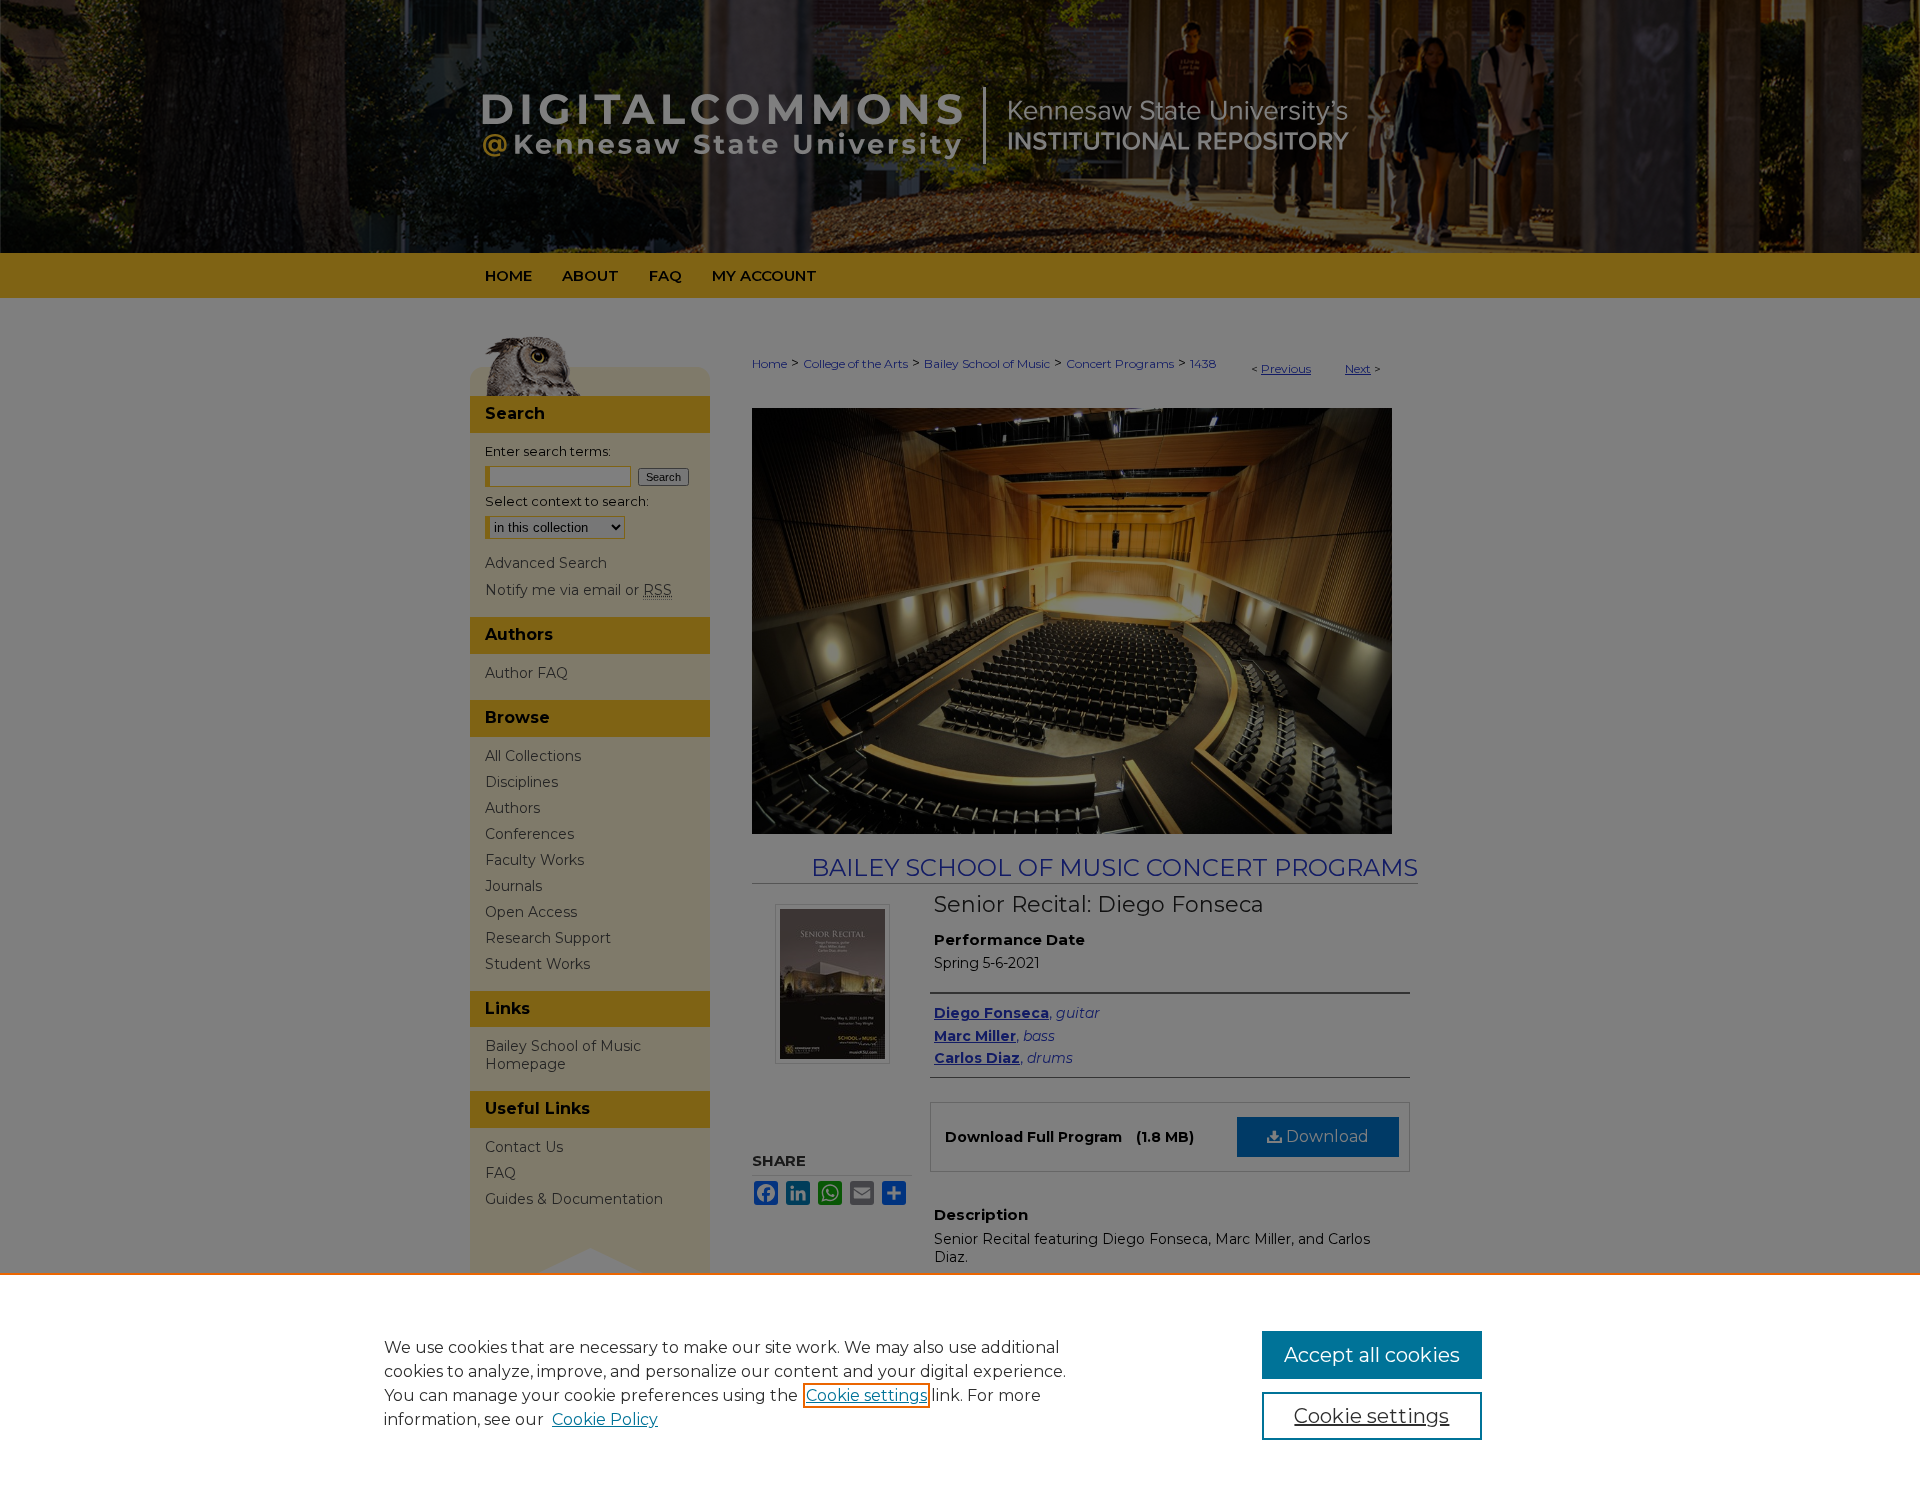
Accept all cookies (1372, 1355)
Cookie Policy (605, 1419)
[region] (960, 1383)
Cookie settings (866, 1395)
